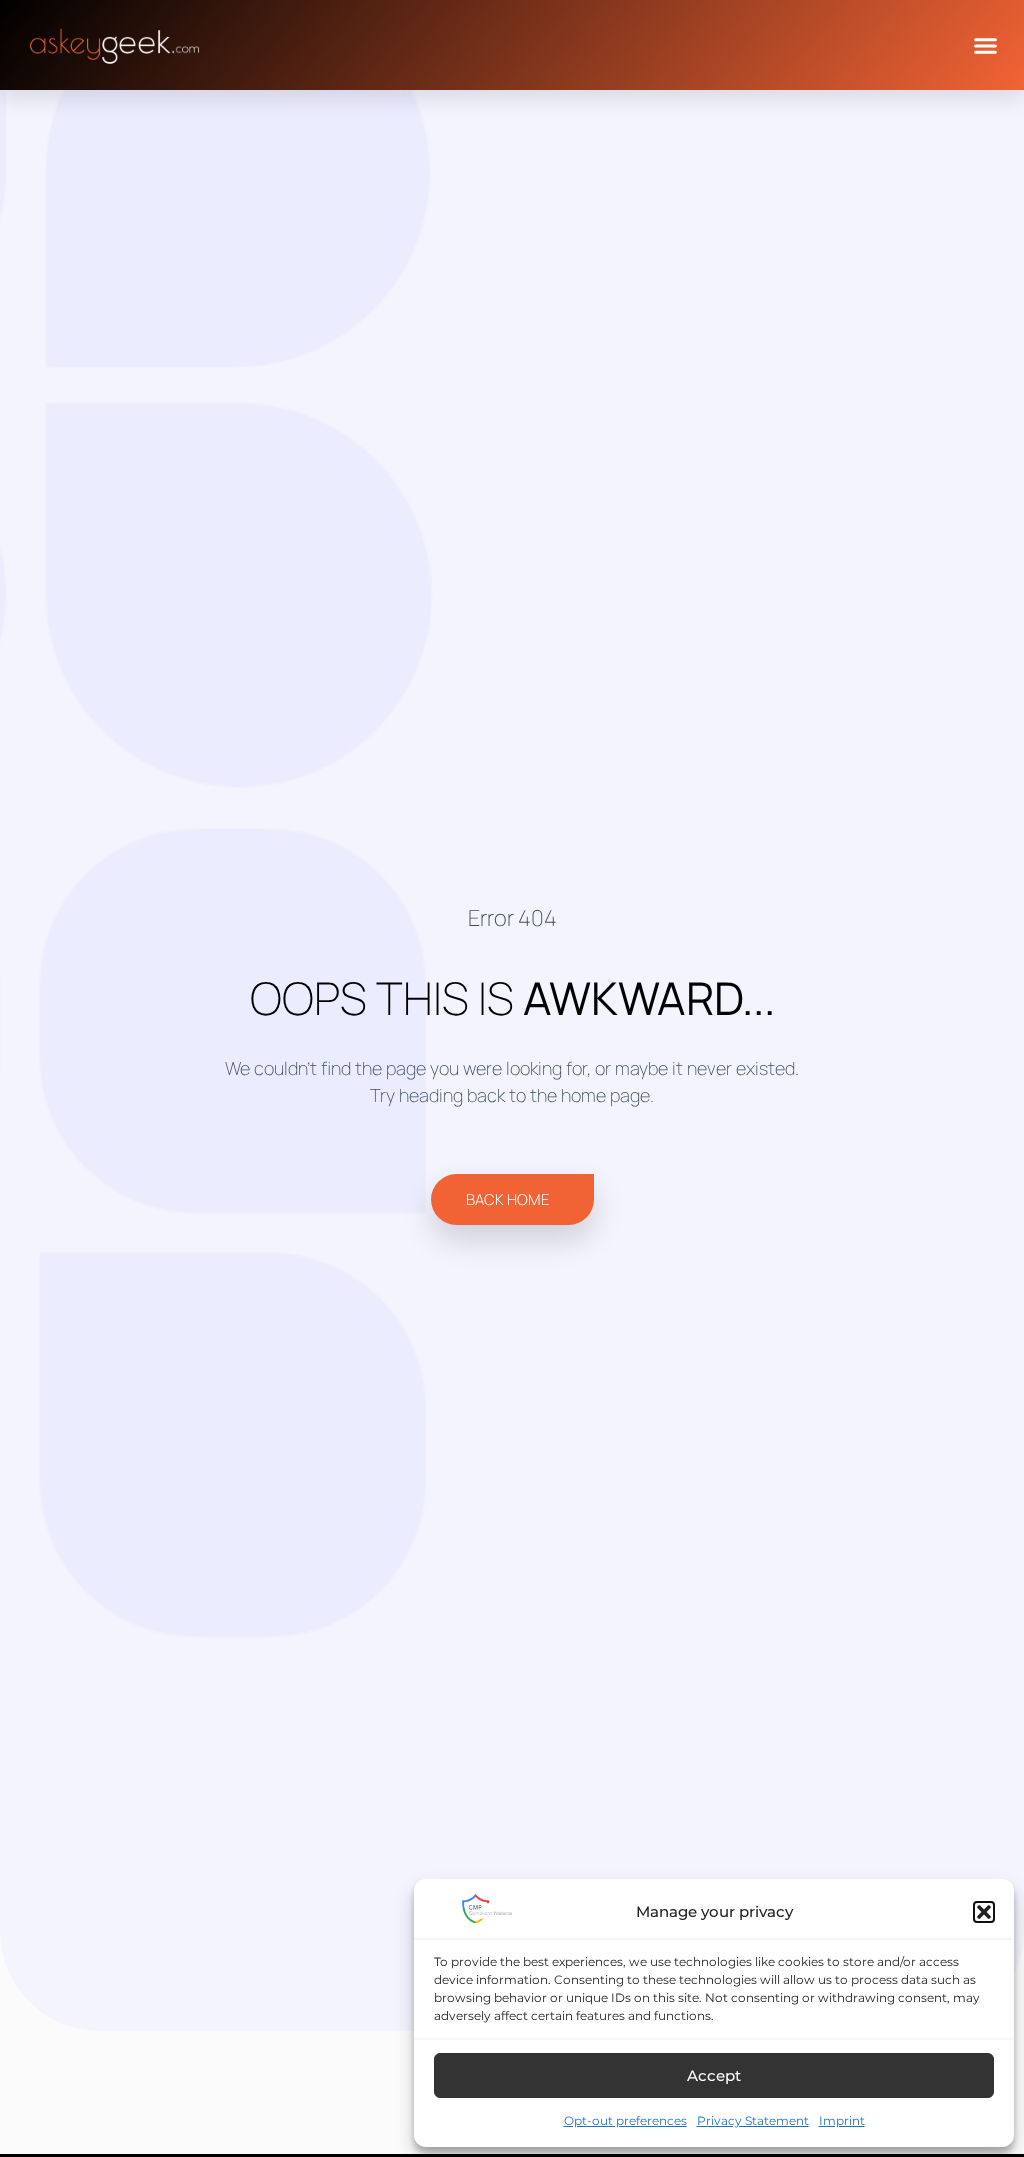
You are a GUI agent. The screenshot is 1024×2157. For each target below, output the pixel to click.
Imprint (842, 2120)
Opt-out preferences (625, 2120)
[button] (984, 1912)
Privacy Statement (753, 2120)
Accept (714, 2075)
